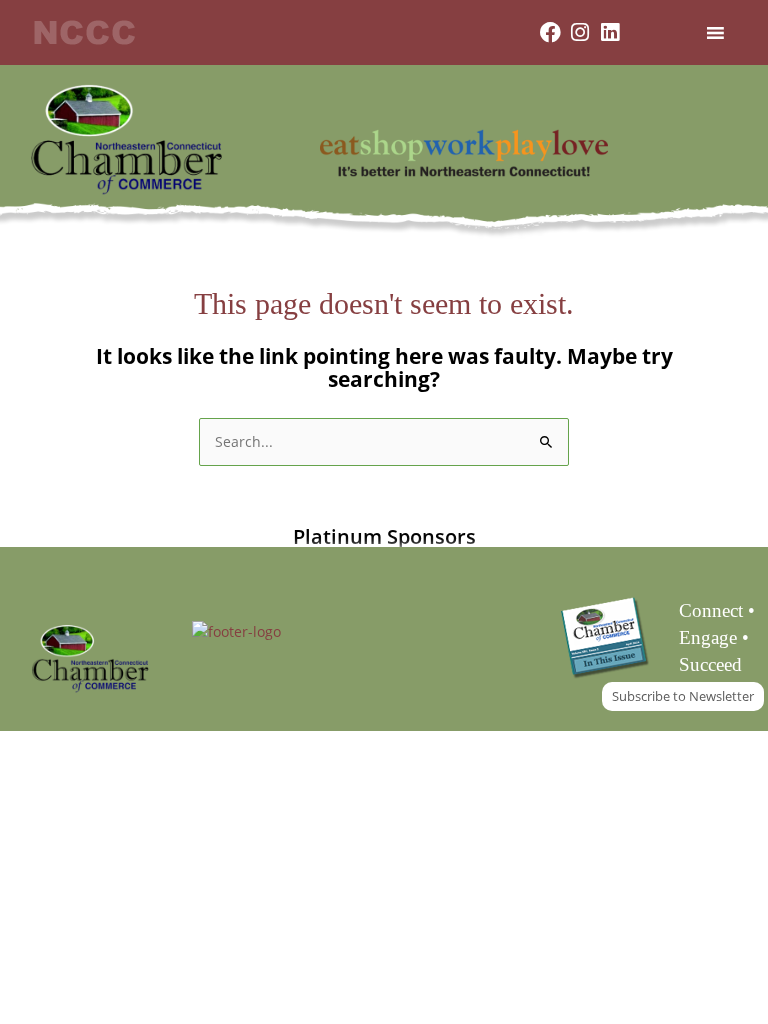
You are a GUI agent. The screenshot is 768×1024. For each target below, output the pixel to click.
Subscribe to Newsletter (683, 696)
